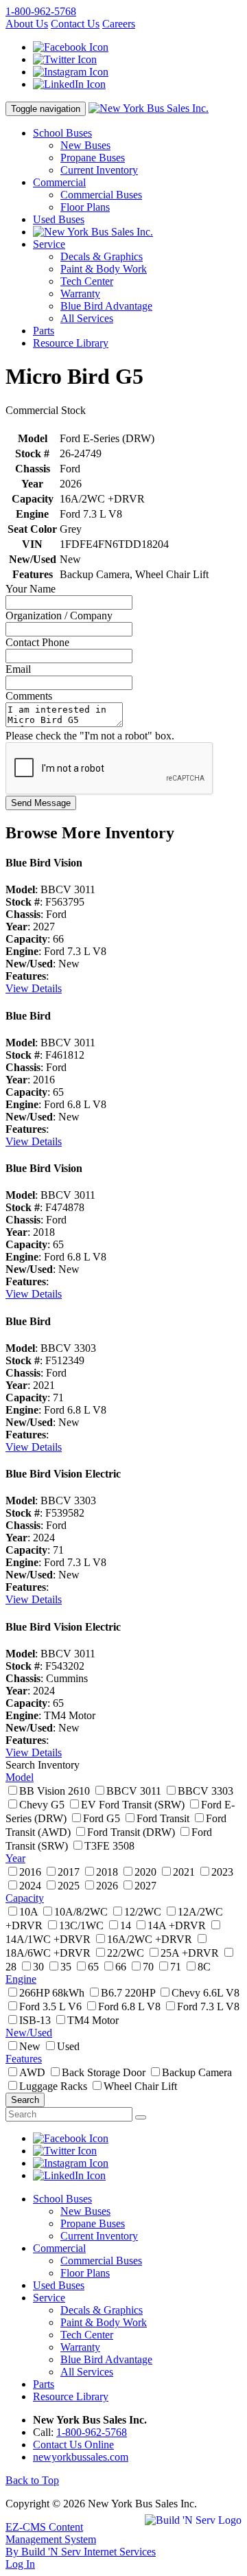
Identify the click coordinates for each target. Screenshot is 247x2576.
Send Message (41, 803)
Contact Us (75, 24)
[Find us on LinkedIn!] (69, 84)
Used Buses (59, 219)
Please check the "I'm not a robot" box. (90, 736)
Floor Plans (85, 207)
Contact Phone (37, 642)
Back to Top (32, 2480)
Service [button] (49, 244)
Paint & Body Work (104, 269)
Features (24, 2059)
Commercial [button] (59, 182)
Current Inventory (99, 170)
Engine (21, 1979)
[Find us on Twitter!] (65, 59)
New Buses (85, 145)
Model (20, 1777)
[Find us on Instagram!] (71, 72)
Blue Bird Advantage (106, 306)
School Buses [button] (62, 133)
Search (25, 2100)
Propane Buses (93, 158)
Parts (44, 331)
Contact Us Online (73, 2445)
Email (18, 669)
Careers (119, 24)
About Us (27, 24)
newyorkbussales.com (81, 2457)
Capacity (25, 1898)
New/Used (29, 2033)
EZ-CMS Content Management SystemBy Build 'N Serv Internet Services (81, 2539)
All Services (87, 318)
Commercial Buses (101, 195)
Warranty (80, 294)
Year (15, 1858)
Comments (29, 696)
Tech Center (87, 281)
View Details (34, 988)
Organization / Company (59, 616)
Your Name (31, 589)
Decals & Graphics (102, 256)
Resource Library (71, 343)
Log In (20, 2564)
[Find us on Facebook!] (71, 47)
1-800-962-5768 (41, 11)
